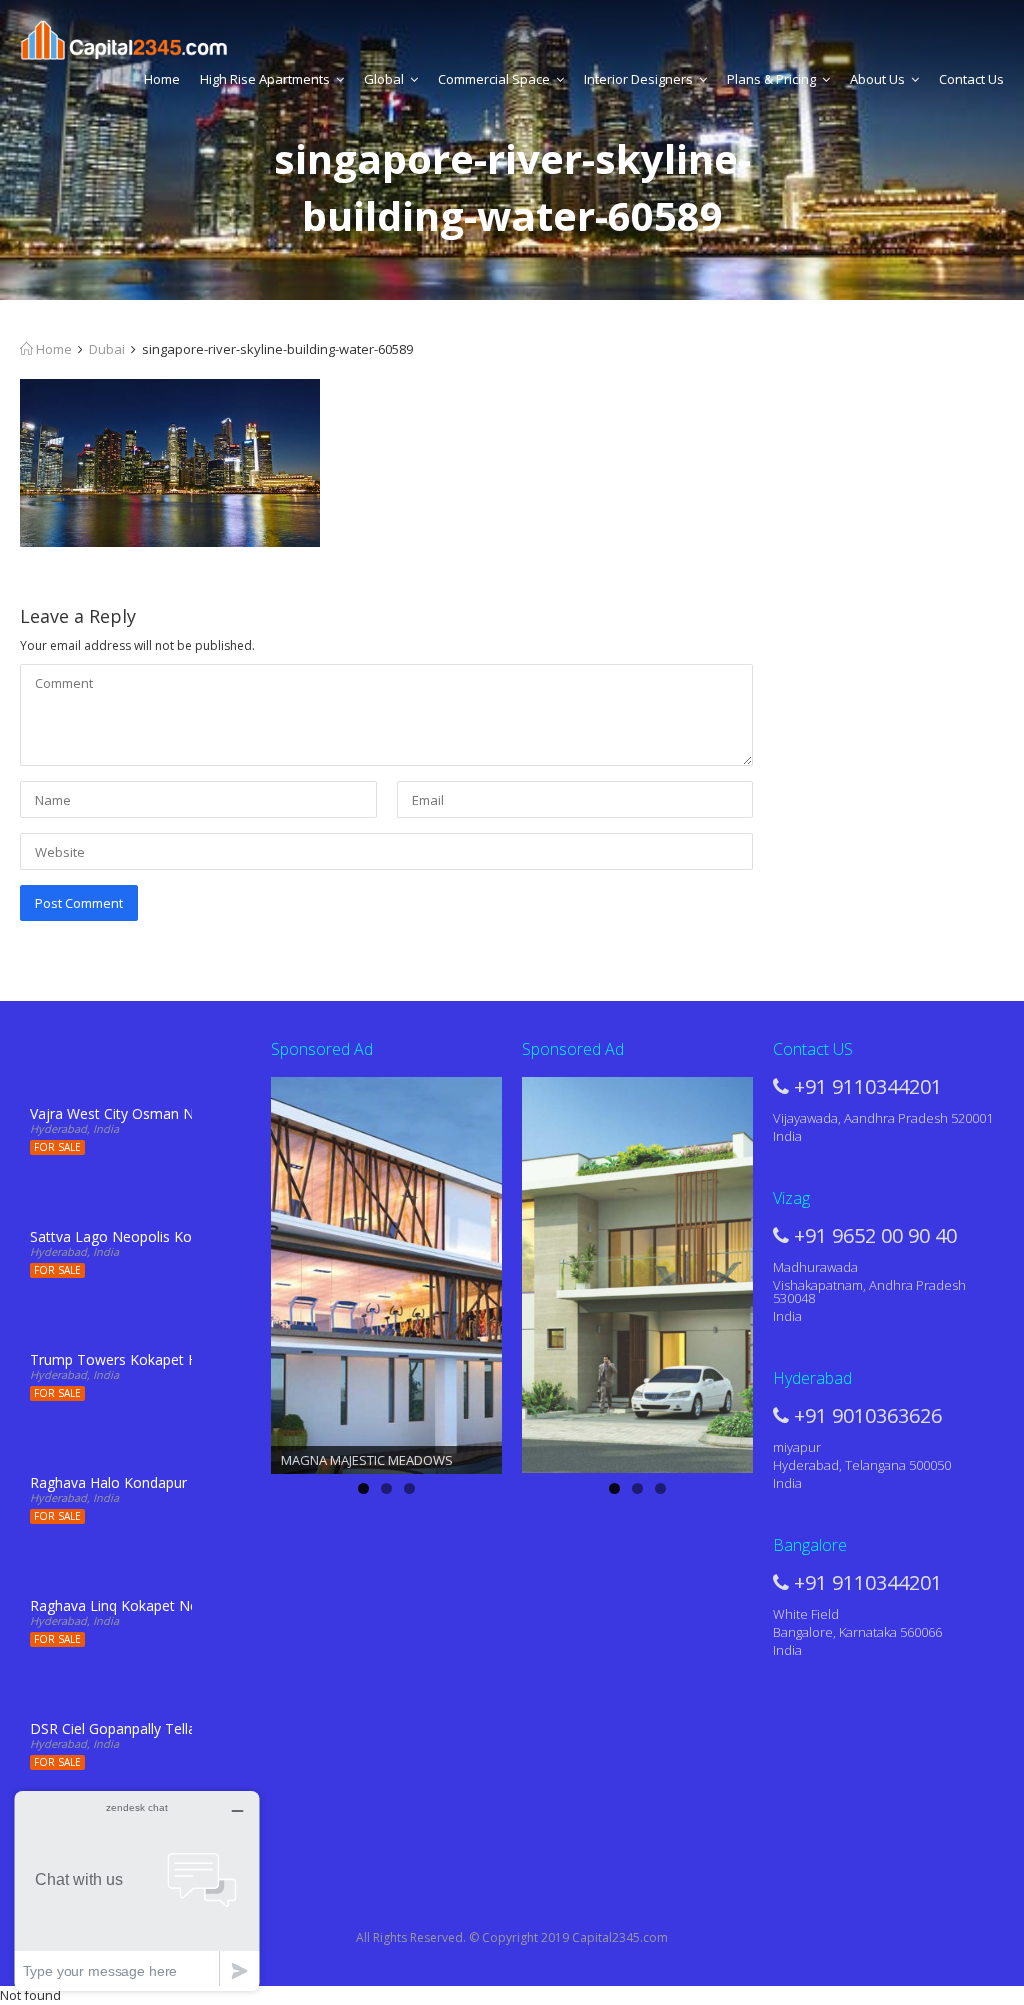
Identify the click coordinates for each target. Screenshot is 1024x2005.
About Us (877, 79)
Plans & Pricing (771, 79)
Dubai (107, 349)
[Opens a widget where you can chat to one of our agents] (137, 1890)
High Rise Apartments (265, 79)
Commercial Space (494, 79)
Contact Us (971, 79)
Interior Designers (638, 79)
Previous (236, 1271)
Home (162, 79)
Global (384, 79)
